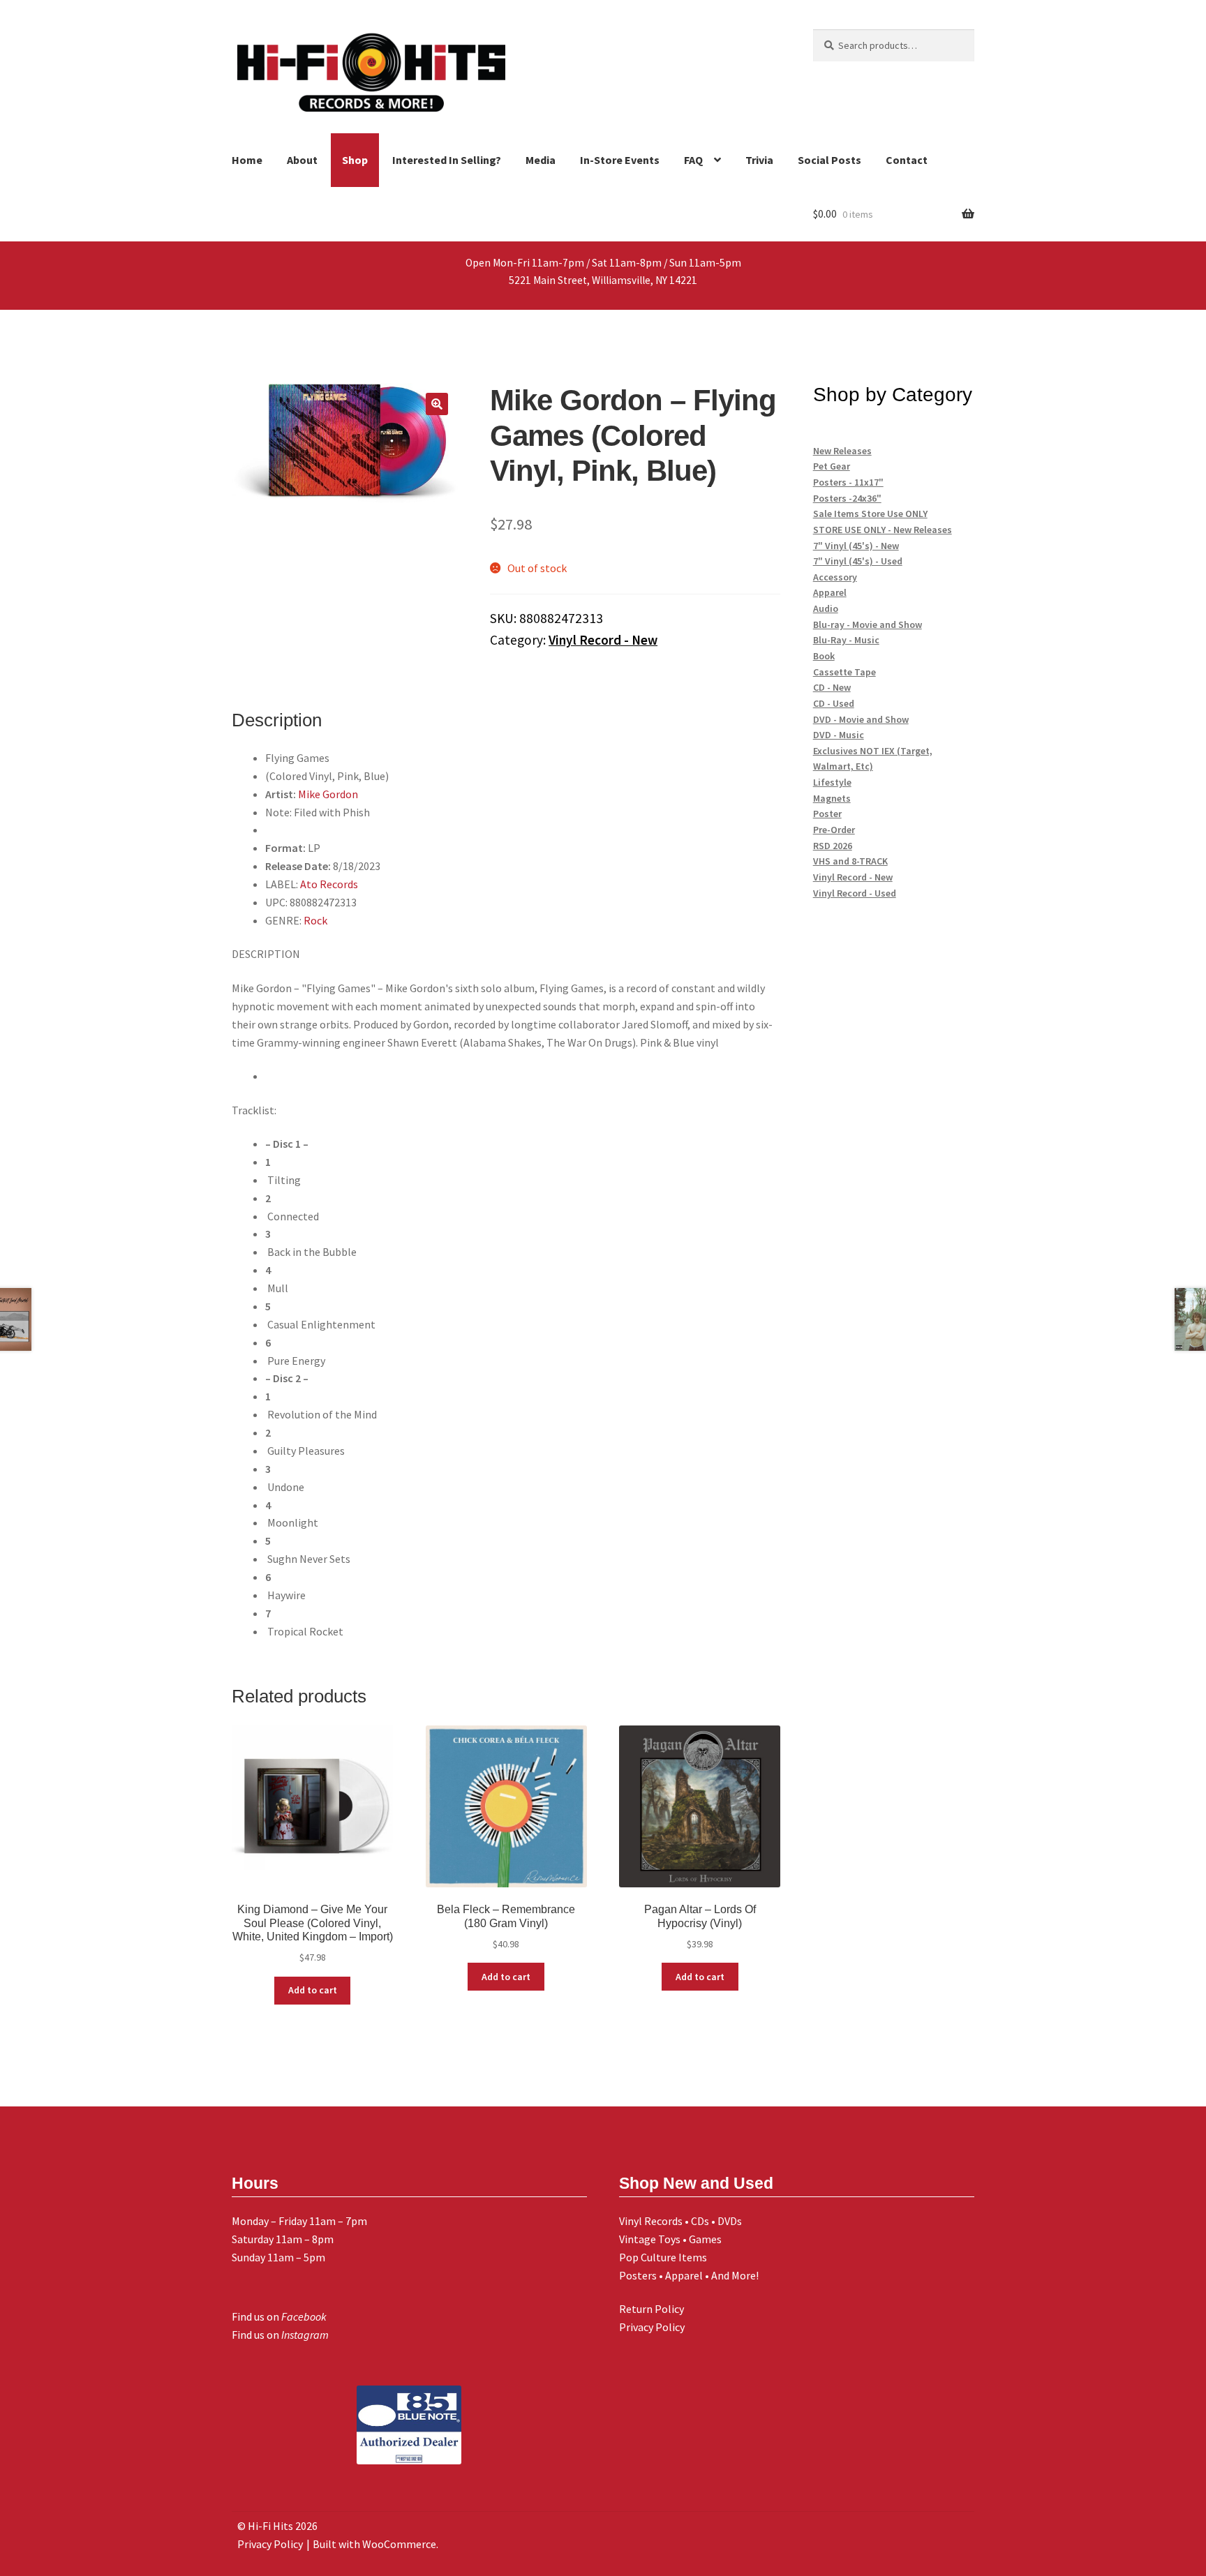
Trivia (759, 160)
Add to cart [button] (313, 1990)
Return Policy (652, 2309)
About (302, 160)
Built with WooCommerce (374, 2544)
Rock (315, 920)
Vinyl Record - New (603, 640)
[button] (437, 404)
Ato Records (329, 884)
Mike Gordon (328, 794)
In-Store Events (620, 160)
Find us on (279, 2316)
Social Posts (829, 160)
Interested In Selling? (447, 160)
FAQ (693, 160)
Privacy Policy (652, 2327)
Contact (907, 160)
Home (247, 160)
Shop (355, 160)
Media (541, 160)
